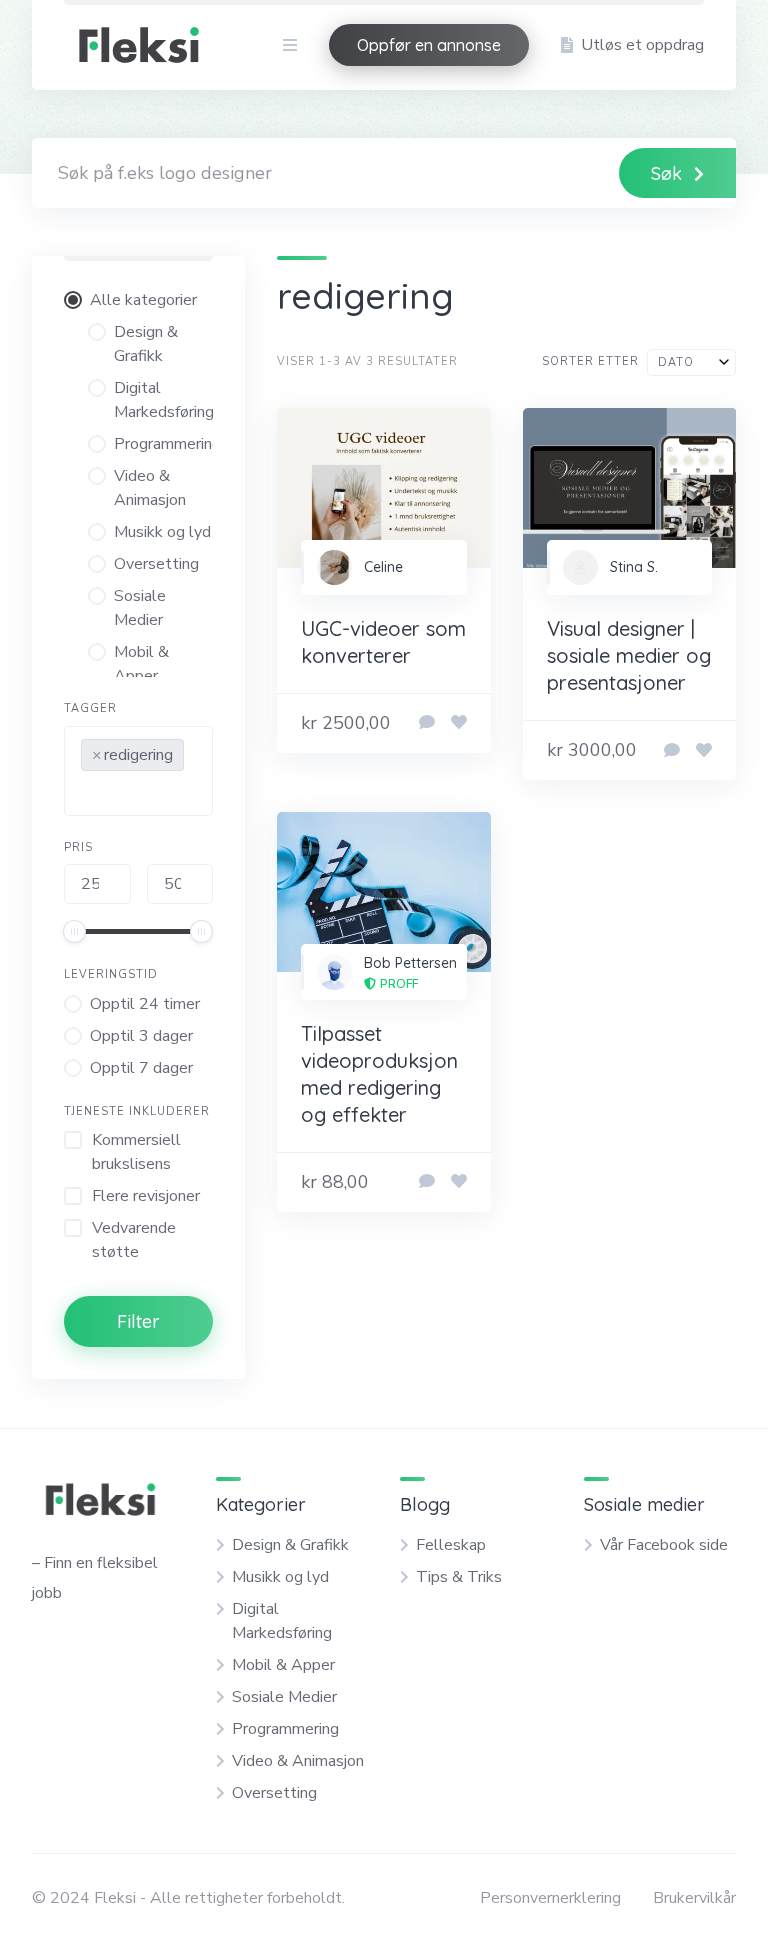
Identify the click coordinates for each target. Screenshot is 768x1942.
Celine (383, 567)
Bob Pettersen (410, 963)
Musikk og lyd (280, 1577)
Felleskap (451, 1545)
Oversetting (274, 1793)
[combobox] (138, 771)
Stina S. (634, 567)
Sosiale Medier (284, 1697)
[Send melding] (427, 723)
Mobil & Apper (283, 1665)
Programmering (285, 1729)
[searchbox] (87, 796)
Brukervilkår (694, 1898)
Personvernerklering (550, 1898)
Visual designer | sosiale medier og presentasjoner (629, 655)
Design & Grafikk (290, 1545)
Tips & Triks (459, 1577)
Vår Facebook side (664, 1545)
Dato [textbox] (676, 362)
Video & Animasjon (298, 1761)
